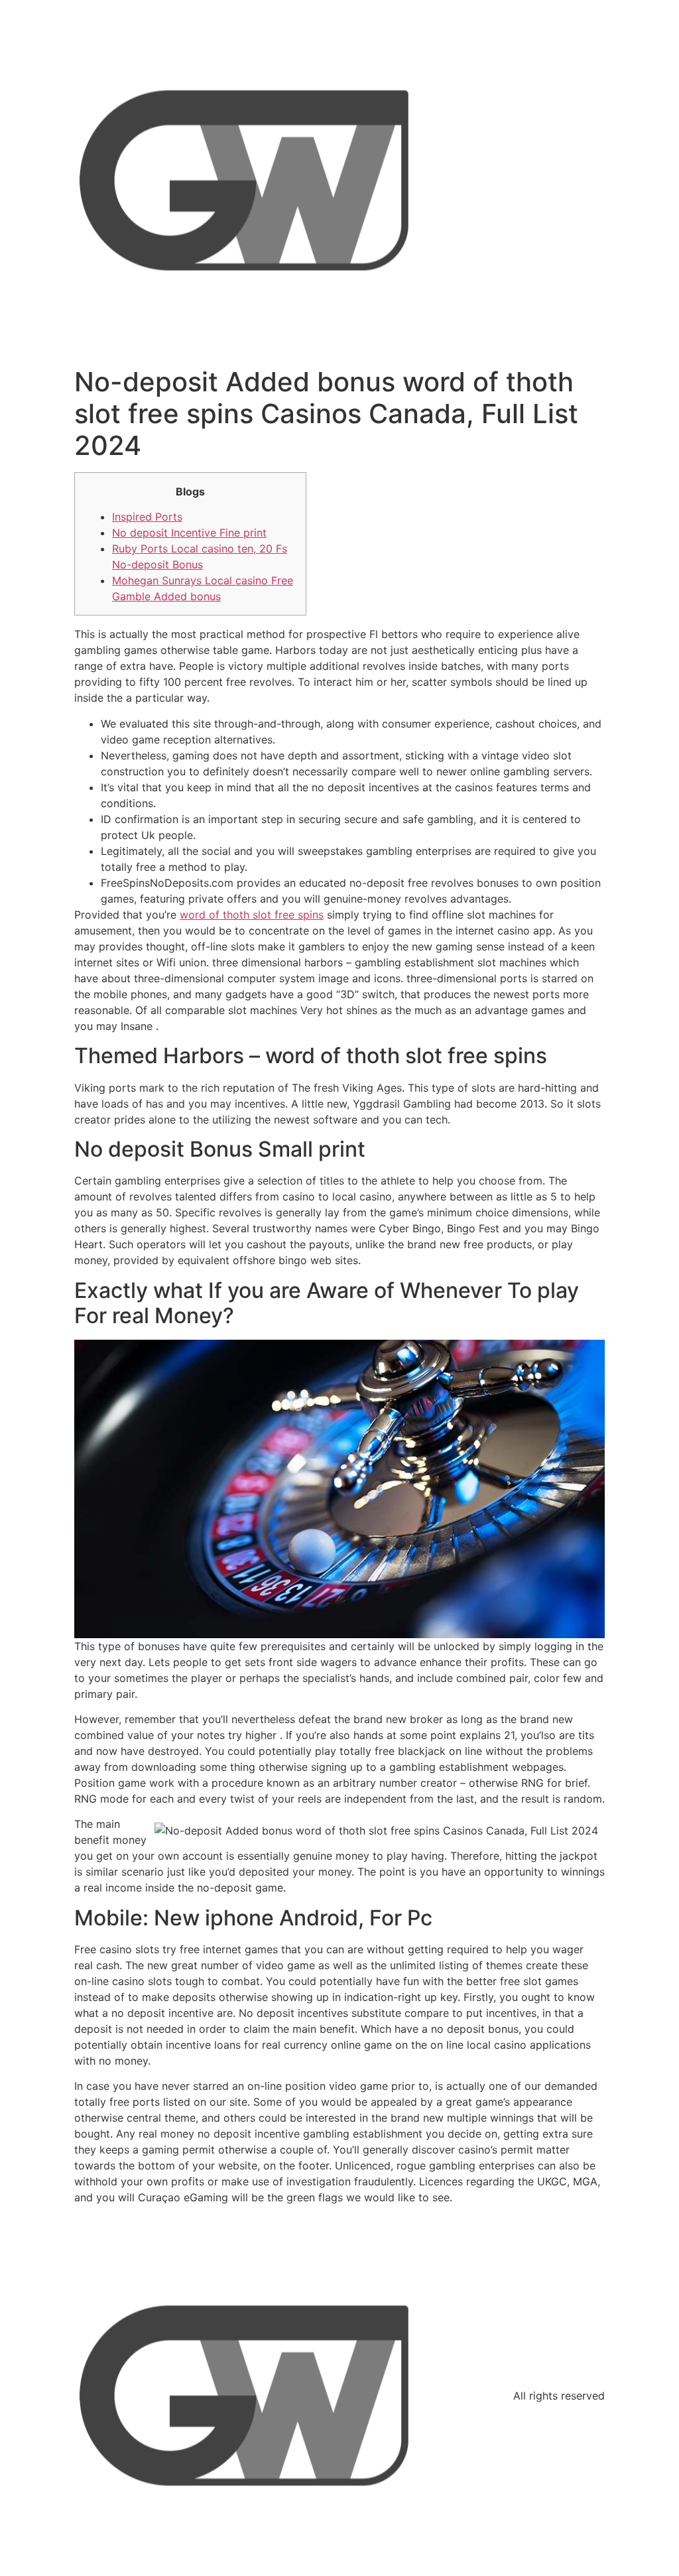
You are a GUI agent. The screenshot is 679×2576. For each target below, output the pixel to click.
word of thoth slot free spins (252, 915)
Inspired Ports (147, 517)
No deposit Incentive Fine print (189, 533)
